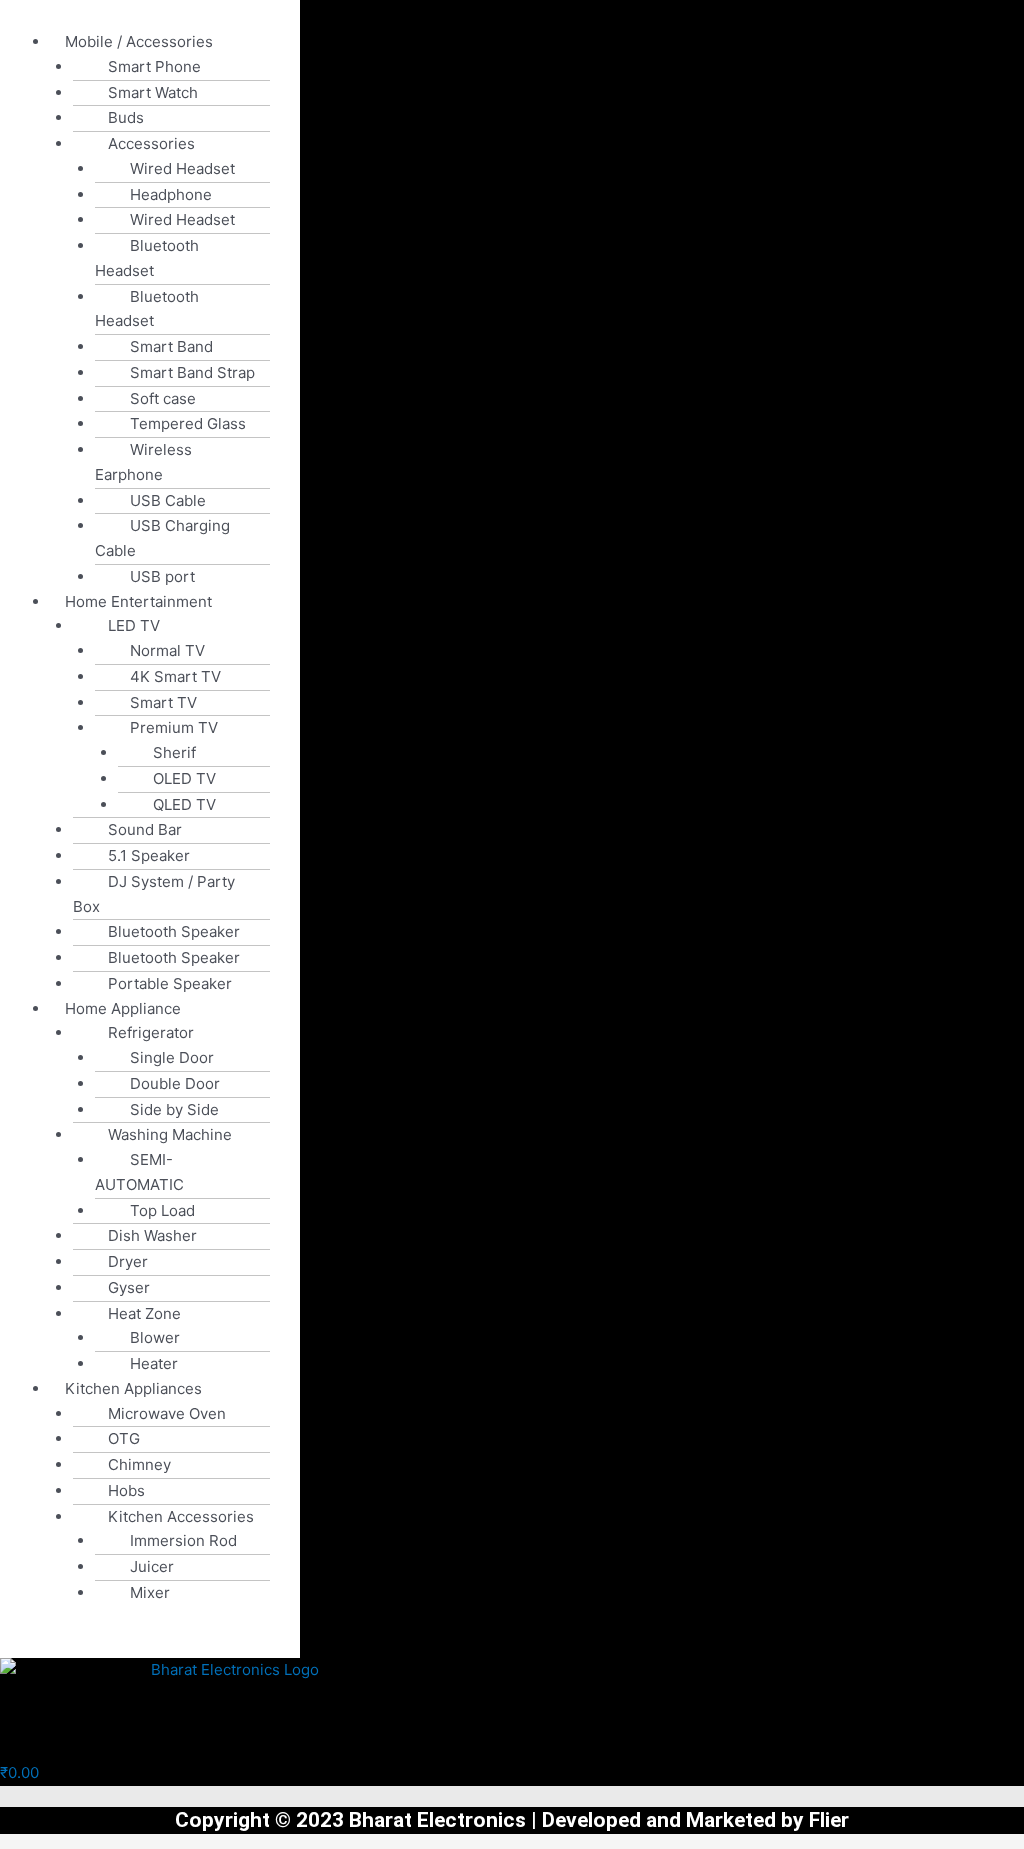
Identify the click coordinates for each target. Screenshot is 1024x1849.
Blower (155, 1337)
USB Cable (168, 500)
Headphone (171, 194)
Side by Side (174, 1109)
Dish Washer (152, 1235)
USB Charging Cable (162, 538)
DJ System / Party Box (154, 894)
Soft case (163, 398)
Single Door (172, 1057)
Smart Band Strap (192, 372)
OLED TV (184, 778)
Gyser (129, 1287)
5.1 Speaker (149, 855)
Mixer (150, 1592)
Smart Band (171, 346)
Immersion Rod (183, 1540)
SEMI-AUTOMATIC (139, 1172)
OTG (124, 1438)
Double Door (175, 1083)
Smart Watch (153, 92)
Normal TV (167, 650)
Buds (126, 117)
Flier (829, 1820)
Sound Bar (145, 829)
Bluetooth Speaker (174, 931)
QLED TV (184, 804)
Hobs (126, 1490)
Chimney (139, 1464)
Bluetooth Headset (147, 258)
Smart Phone (154, 66)
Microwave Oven (167, 1413)
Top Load (162, 1210)
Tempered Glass (188, 423)
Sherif (174, 752)
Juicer (152, 1566)
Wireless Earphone (143, 462)
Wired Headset (182, 168)
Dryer (128, 1261)
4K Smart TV (175, 676)
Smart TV (163, 702)
